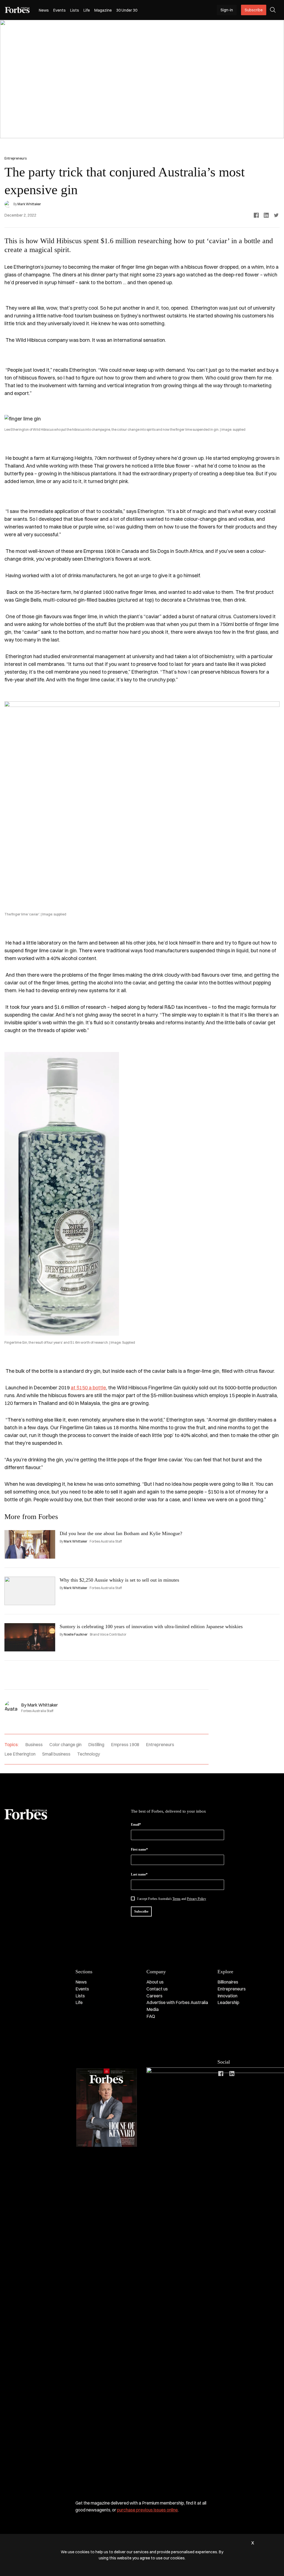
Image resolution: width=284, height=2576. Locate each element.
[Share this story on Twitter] (276, 215)
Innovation (227, 1996)
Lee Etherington (20, 1754)
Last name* (139, 1874)
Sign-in (227, 10)
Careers (154, 1996)
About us (155, 1982)
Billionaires (228, 1982)
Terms (177, 1899)
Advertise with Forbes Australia (177, 2002)
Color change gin (65, 1744)
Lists (75, 10)
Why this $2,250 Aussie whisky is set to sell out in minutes (119, 1580)
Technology (88, 1754)
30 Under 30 (127, 10)
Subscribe (254, 10)
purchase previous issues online (147, 2510)
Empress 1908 (125, 1744)
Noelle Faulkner (76, 1634)
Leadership (228, 2002)
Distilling (96, 1744)
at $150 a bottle (88, 1388)
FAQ (151, 2016)
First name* (139, 1849)
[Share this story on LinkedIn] (266, 215)
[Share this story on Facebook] (256, 215)
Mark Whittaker (29, 204)
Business (34, 1744)
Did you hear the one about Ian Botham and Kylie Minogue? (121, 1533)
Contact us (157, 1989)
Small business (56, 1754)
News (44, 10)
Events (59, 10)
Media (153, 2009)
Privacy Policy (196, 1899)
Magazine (103, 10)
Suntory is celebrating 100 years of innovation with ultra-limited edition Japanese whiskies (151, 1626)
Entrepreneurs (160, 1744)
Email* (136, 1825)
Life (87, 10)
